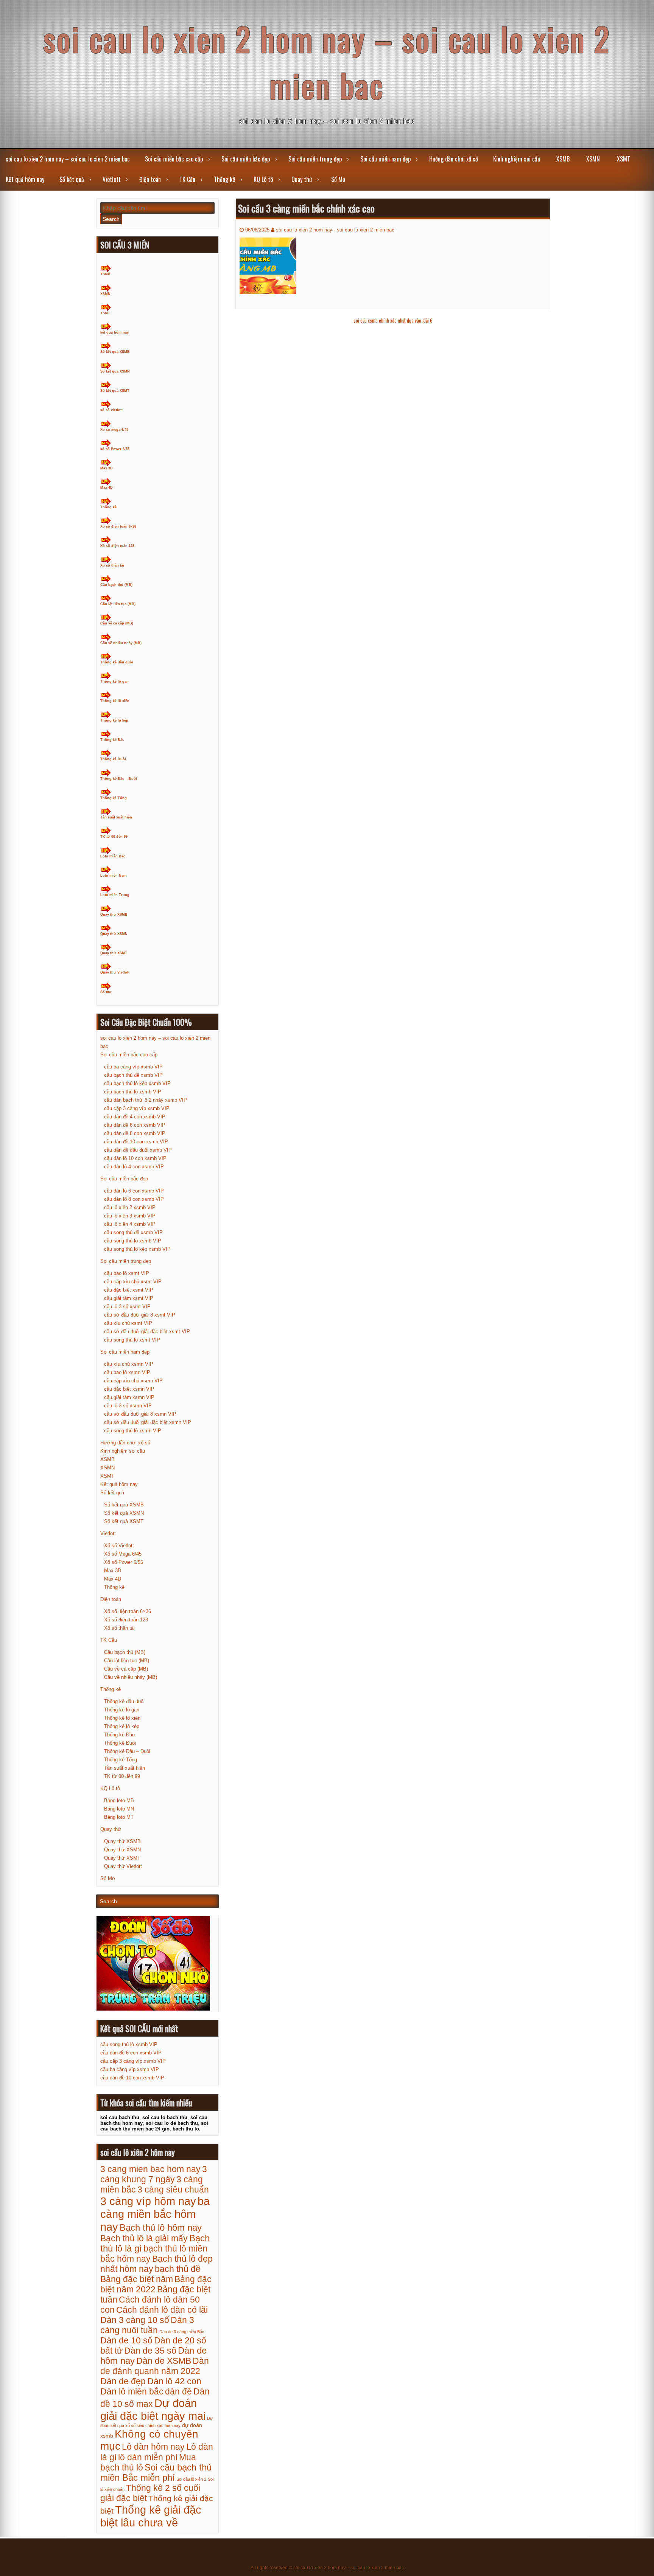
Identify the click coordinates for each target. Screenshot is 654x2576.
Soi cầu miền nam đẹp (385, 159)
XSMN (593, 159)
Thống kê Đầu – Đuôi (119, 779)
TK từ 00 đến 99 (114, 837)
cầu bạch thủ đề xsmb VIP (133, 1075)
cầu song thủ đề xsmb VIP (133, 1232)
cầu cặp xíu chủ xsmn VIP (133, 1381)
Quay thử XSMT (114, 953)
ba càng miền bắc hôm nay (155, 2214)
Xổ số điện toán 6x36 (118, 526)
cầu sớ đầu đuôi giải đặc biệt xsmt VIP (147, 1331)
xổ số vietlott (111, 410)
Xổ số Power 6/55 (124, 1562)
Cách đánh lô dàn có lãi (162, 2310)
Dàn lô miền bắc (132, 2391)
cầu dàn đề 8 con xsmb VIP (135, 1133)
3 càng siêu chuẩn (173, 2189)
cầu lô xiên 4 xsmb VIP (130, 1224)
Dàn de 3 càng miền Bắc (182, 2332)
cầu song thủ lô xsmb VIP (133, 1241)
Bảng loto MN (119, 1809)
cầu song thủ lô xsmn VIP (133, 1431)
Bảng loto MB (119, 1800)
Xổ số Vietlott (119, 1546)
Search (111, 219)
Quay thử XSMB (114, 915)
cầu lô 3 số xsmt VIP (127, 1307)
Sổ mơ (106, 992)
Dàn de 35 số (150, 2351)
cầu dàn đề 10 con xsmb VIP (136, 1142)
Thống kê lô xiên (115, 701)
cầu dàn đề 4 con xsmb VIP (135, 1117)
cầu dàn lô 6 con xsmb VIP (134, 1191)
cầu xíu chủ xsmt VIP (128, 1323)
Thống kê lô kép (114, 720)
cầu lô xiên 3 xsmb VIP (130, 1216)
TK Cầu (187, 179)
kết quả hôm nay (114, 332)
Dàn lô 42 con (174, 2381)
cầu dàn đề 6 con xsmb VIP (135, 1125)
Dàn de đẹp (123, 2381)
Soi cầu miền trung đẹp (315, 159)
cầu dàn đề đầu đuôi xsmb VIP (138, 1150)
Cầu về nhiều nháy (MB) (121, 643)
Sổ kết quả (72, 179)
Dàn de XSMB (164, 2361)
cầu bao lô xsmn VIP (127, 1372)
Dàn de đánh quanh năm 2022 (155, 2366)
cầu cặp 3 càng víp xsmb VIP (137, 1108)
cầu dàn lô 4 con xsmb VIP (134, 1167)
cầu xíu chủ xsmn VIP (129, 1364)
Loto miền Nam (113, 876)
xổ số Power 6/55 (115, 449)
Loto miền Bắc (113, 856)
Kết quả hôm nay (25, 179)
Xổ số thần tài (112, 565)
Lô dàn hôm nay (153, 2447)
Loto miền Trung (115, 895)
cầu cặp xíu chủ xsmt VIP (133, 1282)
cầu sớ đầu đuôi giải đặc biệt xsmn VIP (148, 1422)
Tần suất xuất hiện (116, 817)
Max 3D (107, 468)
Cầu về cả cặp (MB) (117, 623)
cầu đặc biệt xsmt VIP (129, 1290)
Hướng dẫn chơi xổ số (454, 159)
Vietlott (112, 179)
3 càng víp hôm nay (148, 2201)
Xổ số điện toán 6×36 (128, 1611)
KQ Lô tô (263, 179)
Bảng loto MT (119, 1817)
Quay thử (302, 179)
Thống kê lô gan (114, 682)
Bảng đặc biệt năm (137, 2279)
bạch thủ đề (178, 2269)
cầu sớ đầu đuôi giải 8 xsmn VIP (140, 1414)
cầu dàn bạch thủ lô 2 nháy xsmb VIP (146, 1100)
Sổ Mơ (338, 179)
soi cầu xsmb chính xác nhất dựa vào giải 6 (393, 320)
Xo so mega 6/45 (114, 430)
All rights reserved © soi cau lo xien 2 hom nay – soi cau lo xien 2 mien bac (327, 2568)
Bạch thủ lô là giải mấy (144, 2238)
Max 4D (107, 488)
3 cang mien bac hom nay (150, 2169)
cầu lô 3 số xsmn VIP (128, 1406)
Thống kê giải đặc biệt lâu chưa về (151, 2516)
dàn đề (178, 2391)
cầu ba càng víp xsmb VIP (133, 1067)
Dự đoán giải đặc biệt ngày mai (153, 2409)
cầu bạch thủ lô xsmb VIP (133, 1092)
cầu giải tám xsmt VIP (129, 1298)
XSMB (563, 159)
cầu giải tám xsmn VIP (129, 1397)
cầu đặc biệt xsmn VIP (129, 1389)
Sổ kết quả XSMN (115, 371)
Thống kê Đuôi (113, 759)
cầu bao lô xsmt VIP (127, 1273)
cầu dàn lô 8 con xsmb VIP (134, 1199)
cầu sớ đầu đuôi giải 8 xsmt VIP (140, 1315)
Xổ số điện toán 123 (117, 546)
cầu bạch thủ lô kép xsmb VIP (137, 1083)
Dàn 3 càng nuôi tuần (147, 2325)
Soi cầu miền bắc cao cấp (174, 159)
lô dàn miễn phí (148, 2457)
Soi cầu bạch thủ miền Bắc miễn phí (156, 2473)
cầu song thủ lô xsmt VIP (132, 1340)
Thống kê (224, 179)
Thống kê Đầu (112, 740)
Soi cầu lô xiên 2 (191, 2479)
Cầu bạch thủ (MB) (116, 585)
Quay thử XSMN (114, 934)
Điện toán (150, 179)
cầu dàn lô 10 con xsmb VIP (135, 1158)
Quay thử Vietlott (115, 972)
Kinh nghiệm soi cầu (517, 159)
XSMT (624, 159)
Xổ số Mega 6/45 (123, 1554)
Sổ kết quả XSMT (115, 391)
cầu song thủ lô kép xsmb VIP (137, 1249)
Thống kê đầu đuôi (117, 662)
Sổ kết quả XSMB (115, 352)
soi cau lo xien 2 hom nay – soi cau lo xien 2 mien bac (327, 62)
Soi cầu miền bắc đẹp (246, 159)
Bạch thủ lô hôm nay (161, 2228)
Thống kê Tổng (114, 798)
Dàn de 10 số (126, 2340)
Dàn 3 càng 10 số (135, 2320)
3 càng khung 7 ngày (154, 2174)
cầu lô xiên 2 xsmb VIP (130, 1207)
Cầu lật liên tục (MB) (118, 604)
